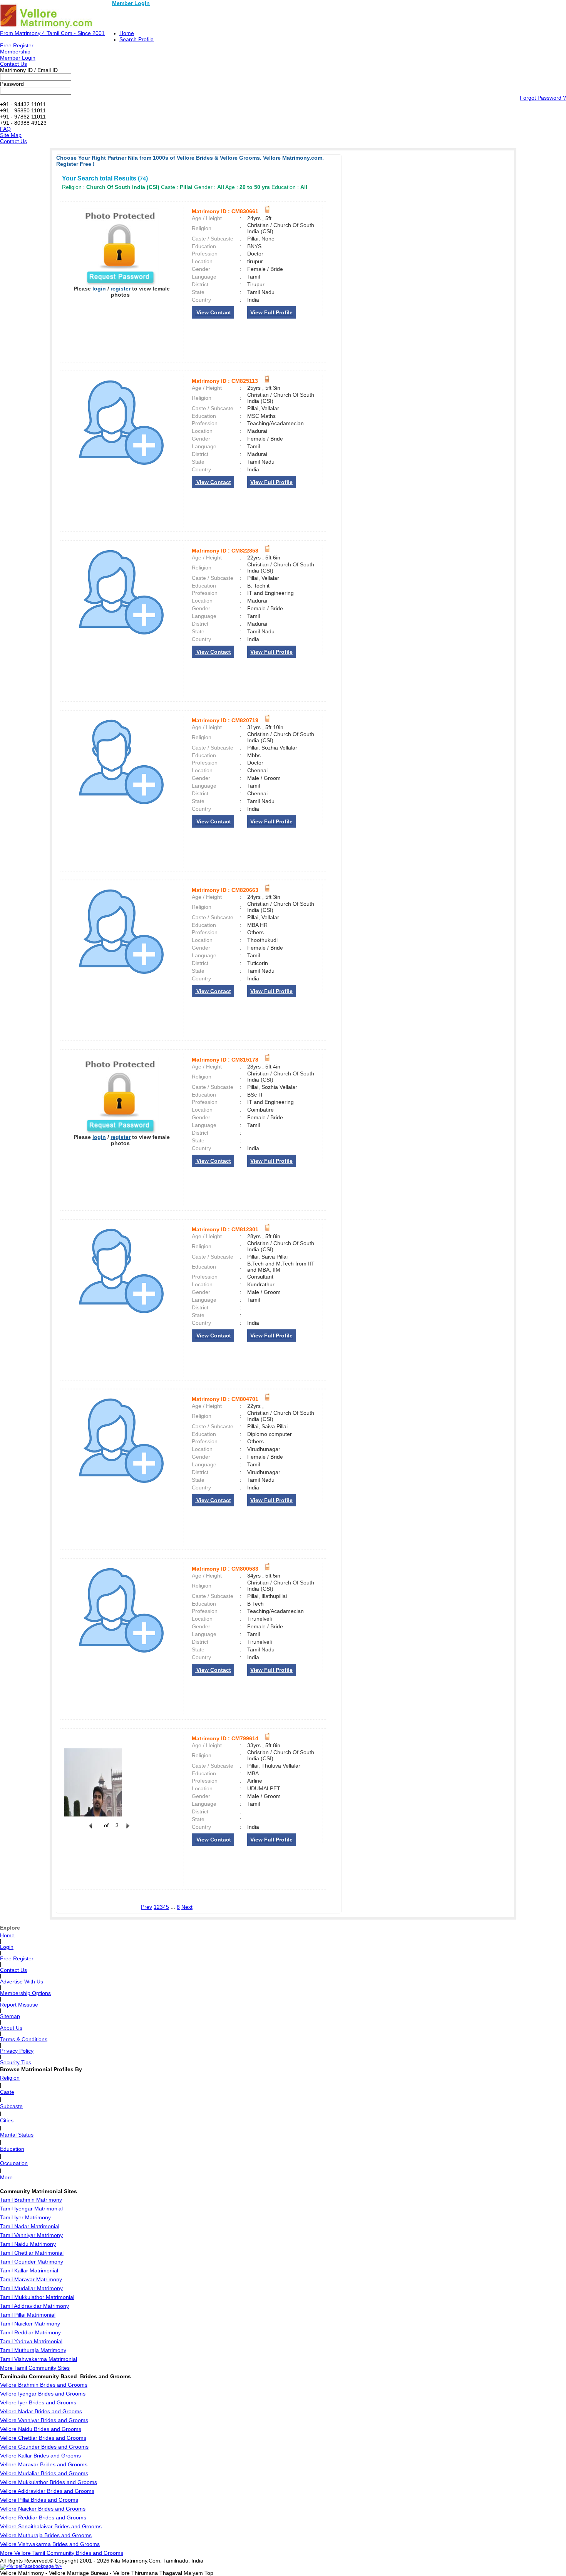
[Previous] (90, 1830)
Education (12, 2149)
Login (7, 1947)
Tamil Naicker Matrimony (30, 2324)
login (99, 289)
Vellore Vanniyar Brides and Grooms (44, 2420)
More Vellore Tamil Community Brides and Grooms (62, 2553)
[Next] (127, 1830)
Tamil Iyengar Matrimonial (31, 2209)
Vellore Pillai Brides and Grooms (39, 2500)
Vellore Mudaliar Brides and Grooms (44, 2473)
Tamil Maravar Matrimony (31, 2279)
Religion (10, 2078)
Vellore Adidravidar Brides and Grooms (47, 2491)
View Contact (213, 312)
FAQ (5, 129)
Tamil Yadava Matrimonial (31, 2341)
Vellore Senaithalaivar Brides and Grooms (51, 2526)
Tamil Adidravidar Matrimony (34, 2306)
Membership (15, 52)
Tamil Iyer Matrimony (25, 2217)
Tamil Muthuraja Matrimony (33, 2350)
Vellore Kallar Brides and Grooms (40, 2456)
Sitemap (10, 2016)
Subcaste (11, 2106)
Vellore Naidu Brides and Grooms (41, 2429)
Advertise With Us (22, 1982)
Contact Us (13, 64)
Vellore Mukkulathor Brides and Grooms (49, 2482)
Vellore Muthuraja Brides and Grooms (46, 2535)
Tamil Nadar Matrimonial (30, 2226)
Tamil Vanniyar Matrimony (31, 2235)
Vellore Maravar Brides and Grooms (44, 2464)
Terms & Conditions (24, 2039)
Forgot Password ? (543, 98)
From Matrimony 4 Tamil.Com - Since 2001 (52, 33)
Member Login (131, 3)
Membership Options (25, 1993)
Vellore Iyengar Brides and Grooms (43, 2394)
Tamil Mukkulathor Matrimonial (37, 2297)
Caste (7, 2092)
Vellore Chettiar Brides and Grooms (43, 2438)
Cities (7, 2120)
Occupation (14, 2163)
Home (127, 33)
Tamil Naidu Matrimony (28, 2244)
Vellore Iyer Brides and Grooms (38, 2402)
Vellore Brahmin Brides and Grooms (44, 2385)
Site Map (11, 135)
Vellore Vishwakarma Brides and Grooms (50, 2544)
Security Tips (16, 2062)
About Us (11, 2028)
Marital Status (17, 2135)
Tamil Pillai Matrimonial (28, 2315)
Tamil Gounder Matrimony (32, 2262)
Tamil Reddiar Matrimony (30, 2332)
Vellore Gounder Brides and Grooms (44, 2447)
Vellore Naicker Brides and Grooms (43, 2509)
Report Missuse (19, 2005)
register (121, 289)
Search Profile (136, 39)
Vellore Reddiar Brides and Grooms (43, 2518)
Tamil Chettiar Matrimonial (32, 2253)
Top (209, 2573)
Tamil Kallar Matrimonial (29, 2270)
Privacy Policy (17, 2051)
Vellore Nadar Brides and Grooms (41, 2411)
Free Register (17, 45)
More (6, 2177)
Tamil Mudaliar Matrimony (31, 2288)
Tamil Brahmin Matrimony (31, 2200)
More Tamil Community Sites (35, 2368)
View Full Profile (271, 312)
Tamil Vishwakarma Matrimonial (39, 2359)
